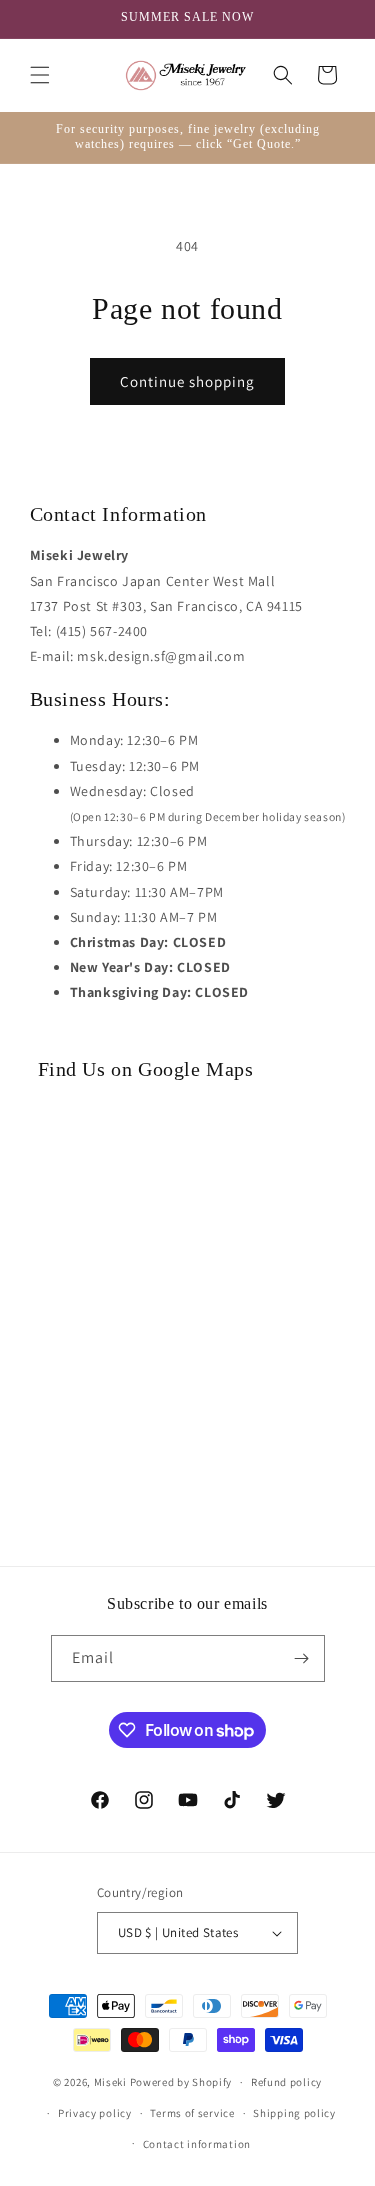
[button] (40, 75)
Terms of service (192, 2113)
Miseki (110, 2082)
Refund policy (286, 2082)
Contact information (197, 2144)
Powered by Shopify (181, 2082)
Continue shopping (187, 381)
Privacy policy (95, 2113)
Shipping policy (294, 2113)
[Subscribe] (302, 1658)
